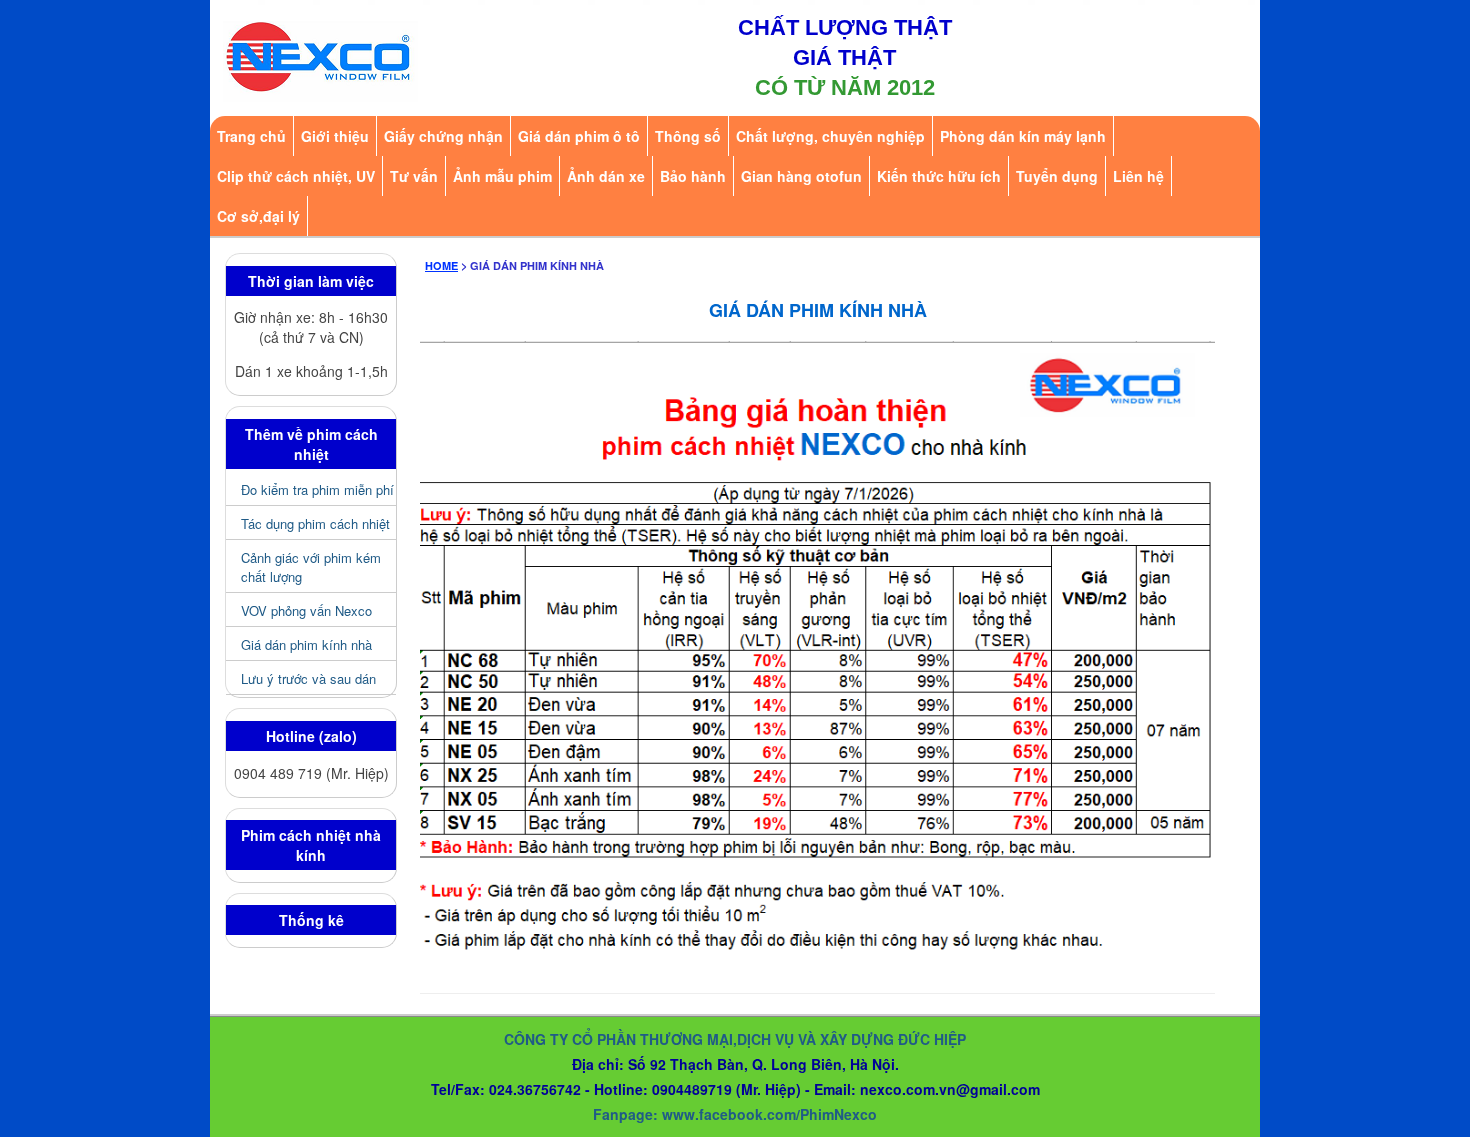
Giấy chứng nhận (443, 136)
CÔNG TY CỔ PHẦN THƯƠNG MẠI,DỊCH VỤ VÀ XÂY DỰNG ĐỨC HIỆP (735, 1039)
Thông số (688, 136)
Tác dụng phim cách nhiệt (315, 523)
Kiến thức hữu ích (939, 176)
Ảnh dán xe (606, 176)
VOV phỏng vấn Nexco (306, 610)
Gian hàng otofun (801, 176)
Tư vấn (414, 176)
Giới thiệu (335, 136)
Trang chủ (251, 136)
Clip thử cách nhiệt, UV (296, 176)
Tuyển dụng (1057, 176)
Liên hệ (1138, 176)
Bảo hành (693, 176)
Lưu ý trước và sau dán (308, 678)
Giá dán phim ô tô (579, 136)
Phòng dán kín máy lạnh (1023, 136)
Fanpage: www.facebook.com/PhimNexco (735, 1114)
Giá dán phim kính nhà (306, 644)
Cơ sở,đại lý (258, 216)
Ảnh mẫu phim (502, 176)
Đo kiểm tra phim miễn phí (317, 489)
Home (441, 265)
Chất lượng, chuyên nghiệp (830, 136)
